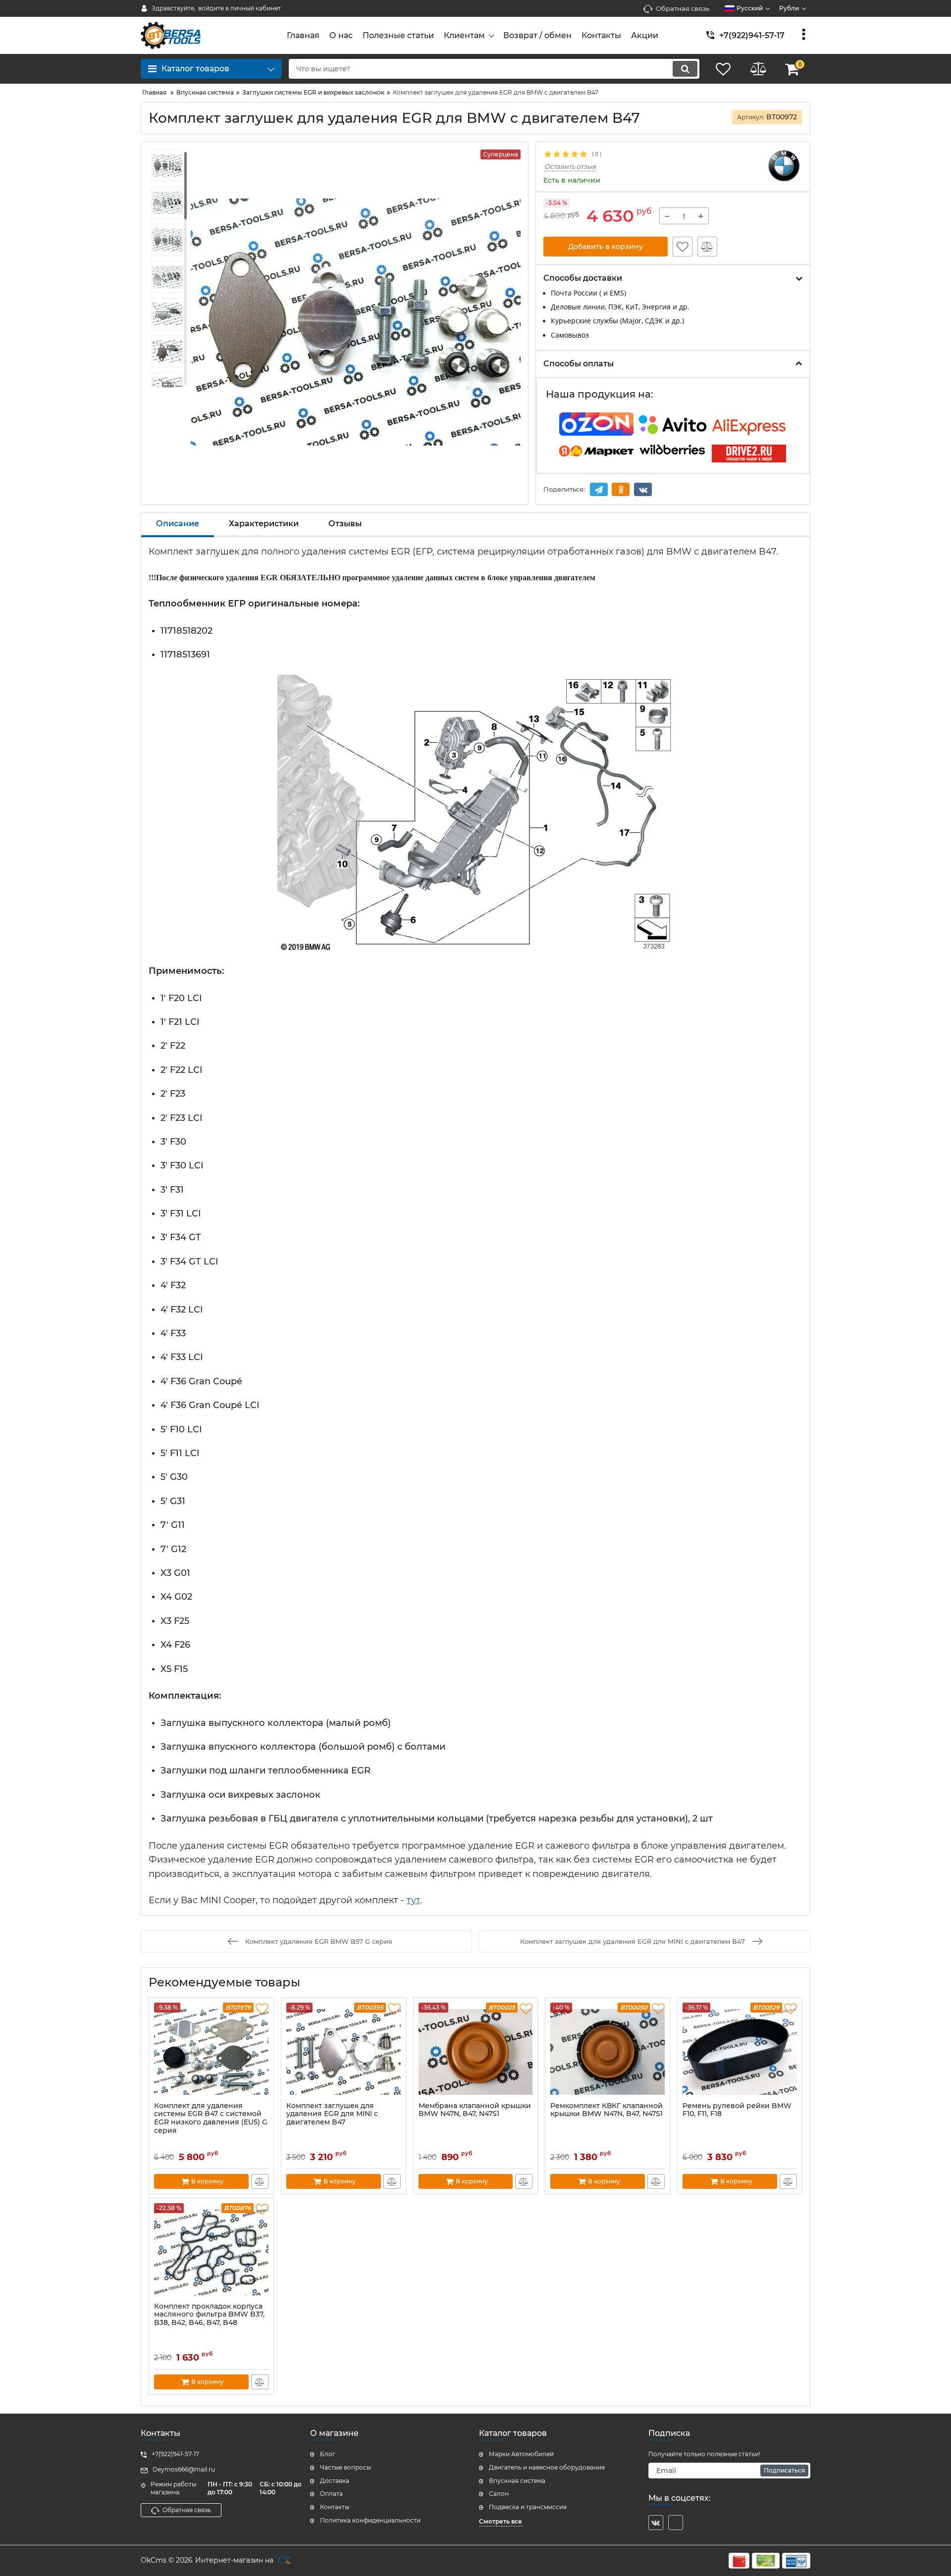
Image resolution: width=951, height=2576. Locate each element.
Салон (499, 2494)
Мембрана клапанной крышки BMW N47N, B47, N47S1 (475, 2110)
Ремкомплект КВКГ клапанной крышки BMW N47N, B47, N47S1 (607, 2110)
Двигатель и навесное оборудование (547, 2467)
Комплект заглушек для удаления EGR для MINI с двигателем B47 (332, 2114)
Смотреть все (501, 2521)
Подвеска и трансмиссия (528, 2507)
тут (413, 1900)
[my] (676, 2523)
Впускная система (517, 2481)
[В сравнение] (707, 247)
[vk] (656, 2523)
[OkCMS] (283, 2561)
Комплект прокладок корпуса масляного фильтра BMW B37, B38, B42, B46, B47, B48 (209, 2315)
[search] (685, 69)
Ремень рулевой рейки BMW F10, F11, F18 (737, 2110)
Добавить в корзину (606, 247)
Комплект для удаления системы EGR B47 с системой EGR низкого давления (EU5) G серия (211, 2118)
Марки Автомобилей (521, 2454)
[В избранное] (683, 247)
